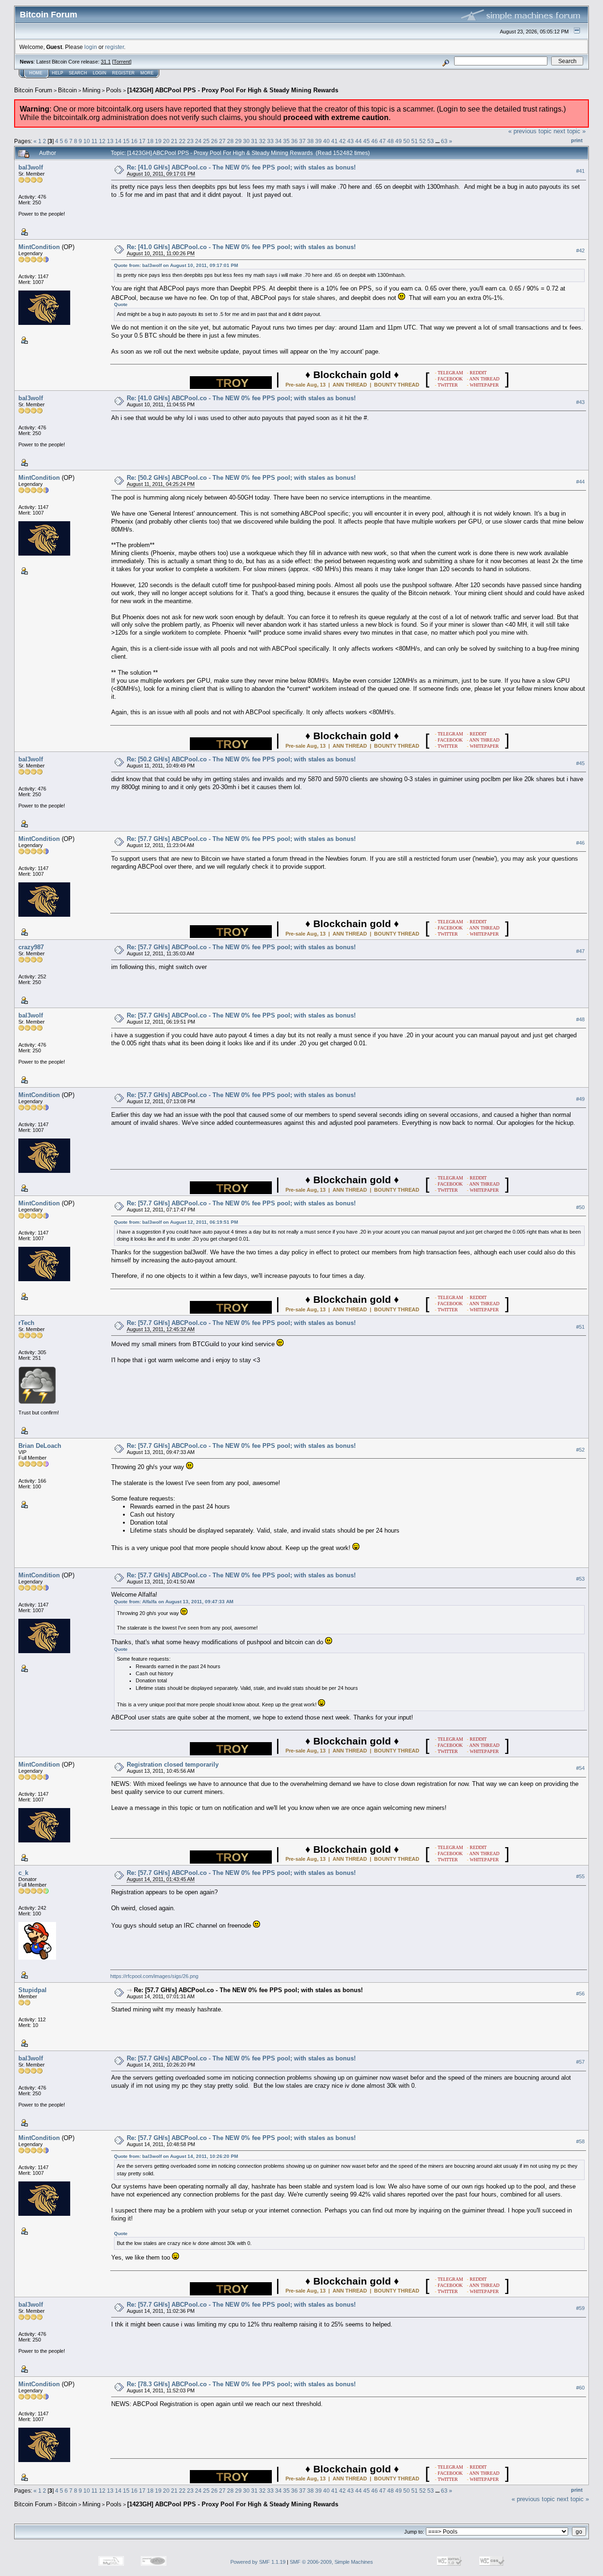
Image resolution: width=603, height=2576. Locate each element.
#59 (580, 2309)
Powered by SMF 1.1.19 (258, 2562)
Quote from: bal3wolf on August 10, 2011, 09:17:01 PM (176, 265)
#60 (580, 2388)
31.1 (106, 62)
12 (102, 141)
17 (142, 141)
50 (407, 141)
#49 (580, 1099)
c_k (23, 1873)
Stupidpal (33, 1990)
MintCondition (39, 247)
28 (230, 141)
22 (182, 141)
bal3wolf (31, 167)
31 (254, 141)
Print (577, 140)
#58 (580, 2142)
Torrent (122, 62)
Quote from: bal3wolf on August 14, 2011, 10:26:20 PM (176, 2156)
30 (246, 141)
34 (278, 141)
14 (118, 141)
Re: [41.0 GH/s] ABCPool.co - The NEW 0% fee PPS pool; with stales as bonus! (241, 167)
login (91, 47)
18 (150, 141)
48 (391, 141)
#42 (580, 250)
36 (294, 141)
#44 (580, 482)
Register (123, 73)
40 (326, 141)
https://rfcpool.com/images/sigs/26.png (154, 1976)
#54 (580, 1768)
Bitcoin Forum (33, 90)
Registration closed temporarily (173, 1764)
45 (367, 141)
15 (126, 141)
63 (444, 141)
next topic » (570, 131)
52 (423, 141)
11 (94, 141)
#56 (580, 1994)
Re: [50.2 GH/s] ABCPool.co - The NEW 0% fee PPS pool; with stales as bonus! (241, 478)
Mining (91, 90)
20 (166, 141)
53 (431, 141)
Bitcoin (67, 90)
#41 (580, 171)
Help (57, 73)
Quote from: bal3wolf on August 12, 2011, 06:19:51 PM (176, 1222)
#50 (580, 1207)
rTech (26, 1323)
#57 (580, 2062)
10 (87, 141)
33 (270, 141)
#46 (580, 843)
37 (302, 141)
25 (206, 141)
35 (286, 141)
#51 (580, 1327)
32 (262, 141)
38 (310, 141)
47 (383, 141)
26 (214, 141)
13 (110, 141)
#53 (580, 1579)
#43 (580, 402)
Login (100, 73)
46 (375, 141)
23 (190, 141)
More (147, 73)
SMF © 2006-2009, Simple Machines (331, 2562)
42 (342, 141)
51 (415, 141)
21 (174, 141)
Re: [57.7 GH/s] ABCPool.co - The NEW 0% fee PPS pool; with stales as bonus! (241, 839)
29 (238, 141)
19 (158, 141)
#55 (580, 1877)
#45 (580, 763)
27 (222, 141)
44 (359, 141)
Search (78, 73)
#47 (580, 951)
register (114, 47)
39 (318, 141)
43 (350, 141)
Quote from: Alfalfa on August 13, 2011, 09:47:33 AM (174, 1602)
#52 (580, 1450)
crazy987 (31, 947)
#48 (580, 1019)
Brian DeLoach (40, 1446)
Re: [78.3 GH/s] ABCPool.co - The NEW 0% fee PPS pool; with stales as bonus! (241, 2384)
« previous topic (530, 131)
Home (36, 73)
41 (334, 141)
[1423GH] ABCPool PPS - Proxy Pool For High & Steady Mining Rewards (233, 90)
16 (134, 141)
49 (399, 141)
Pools (114, 90)
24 (198, 141)
